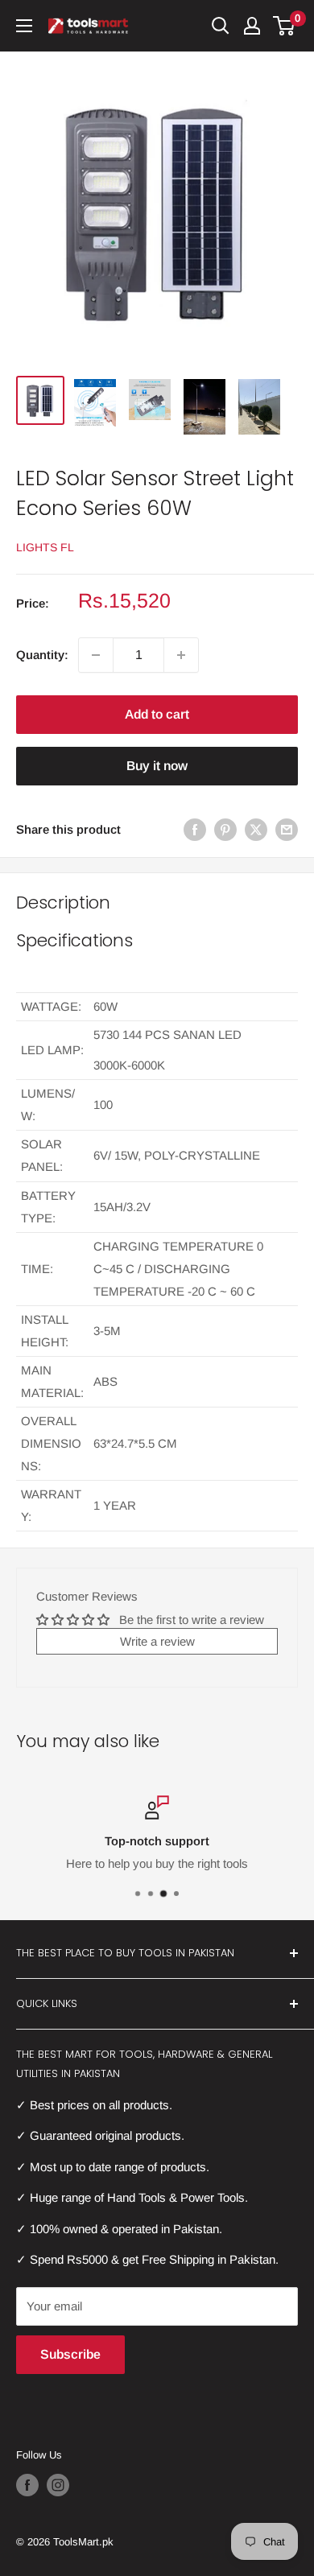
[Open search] (221, 26)
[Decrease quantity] (96, 655)
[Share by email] (287, 829)
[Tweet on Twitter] (256, 829)
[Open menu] (24, 26)
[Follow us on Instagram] (58, 2485)
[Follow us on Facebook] (27, 2485)
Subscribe (70, 2354)
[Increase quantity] (181, 655)
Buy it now (157, 766)
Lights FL (45, 547)
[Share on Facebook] (195, 829)
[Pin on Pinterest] (225, 829)
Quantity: (42, 655)
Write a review (157, 1641)
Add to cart (157, 714)
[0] (285, 26)
